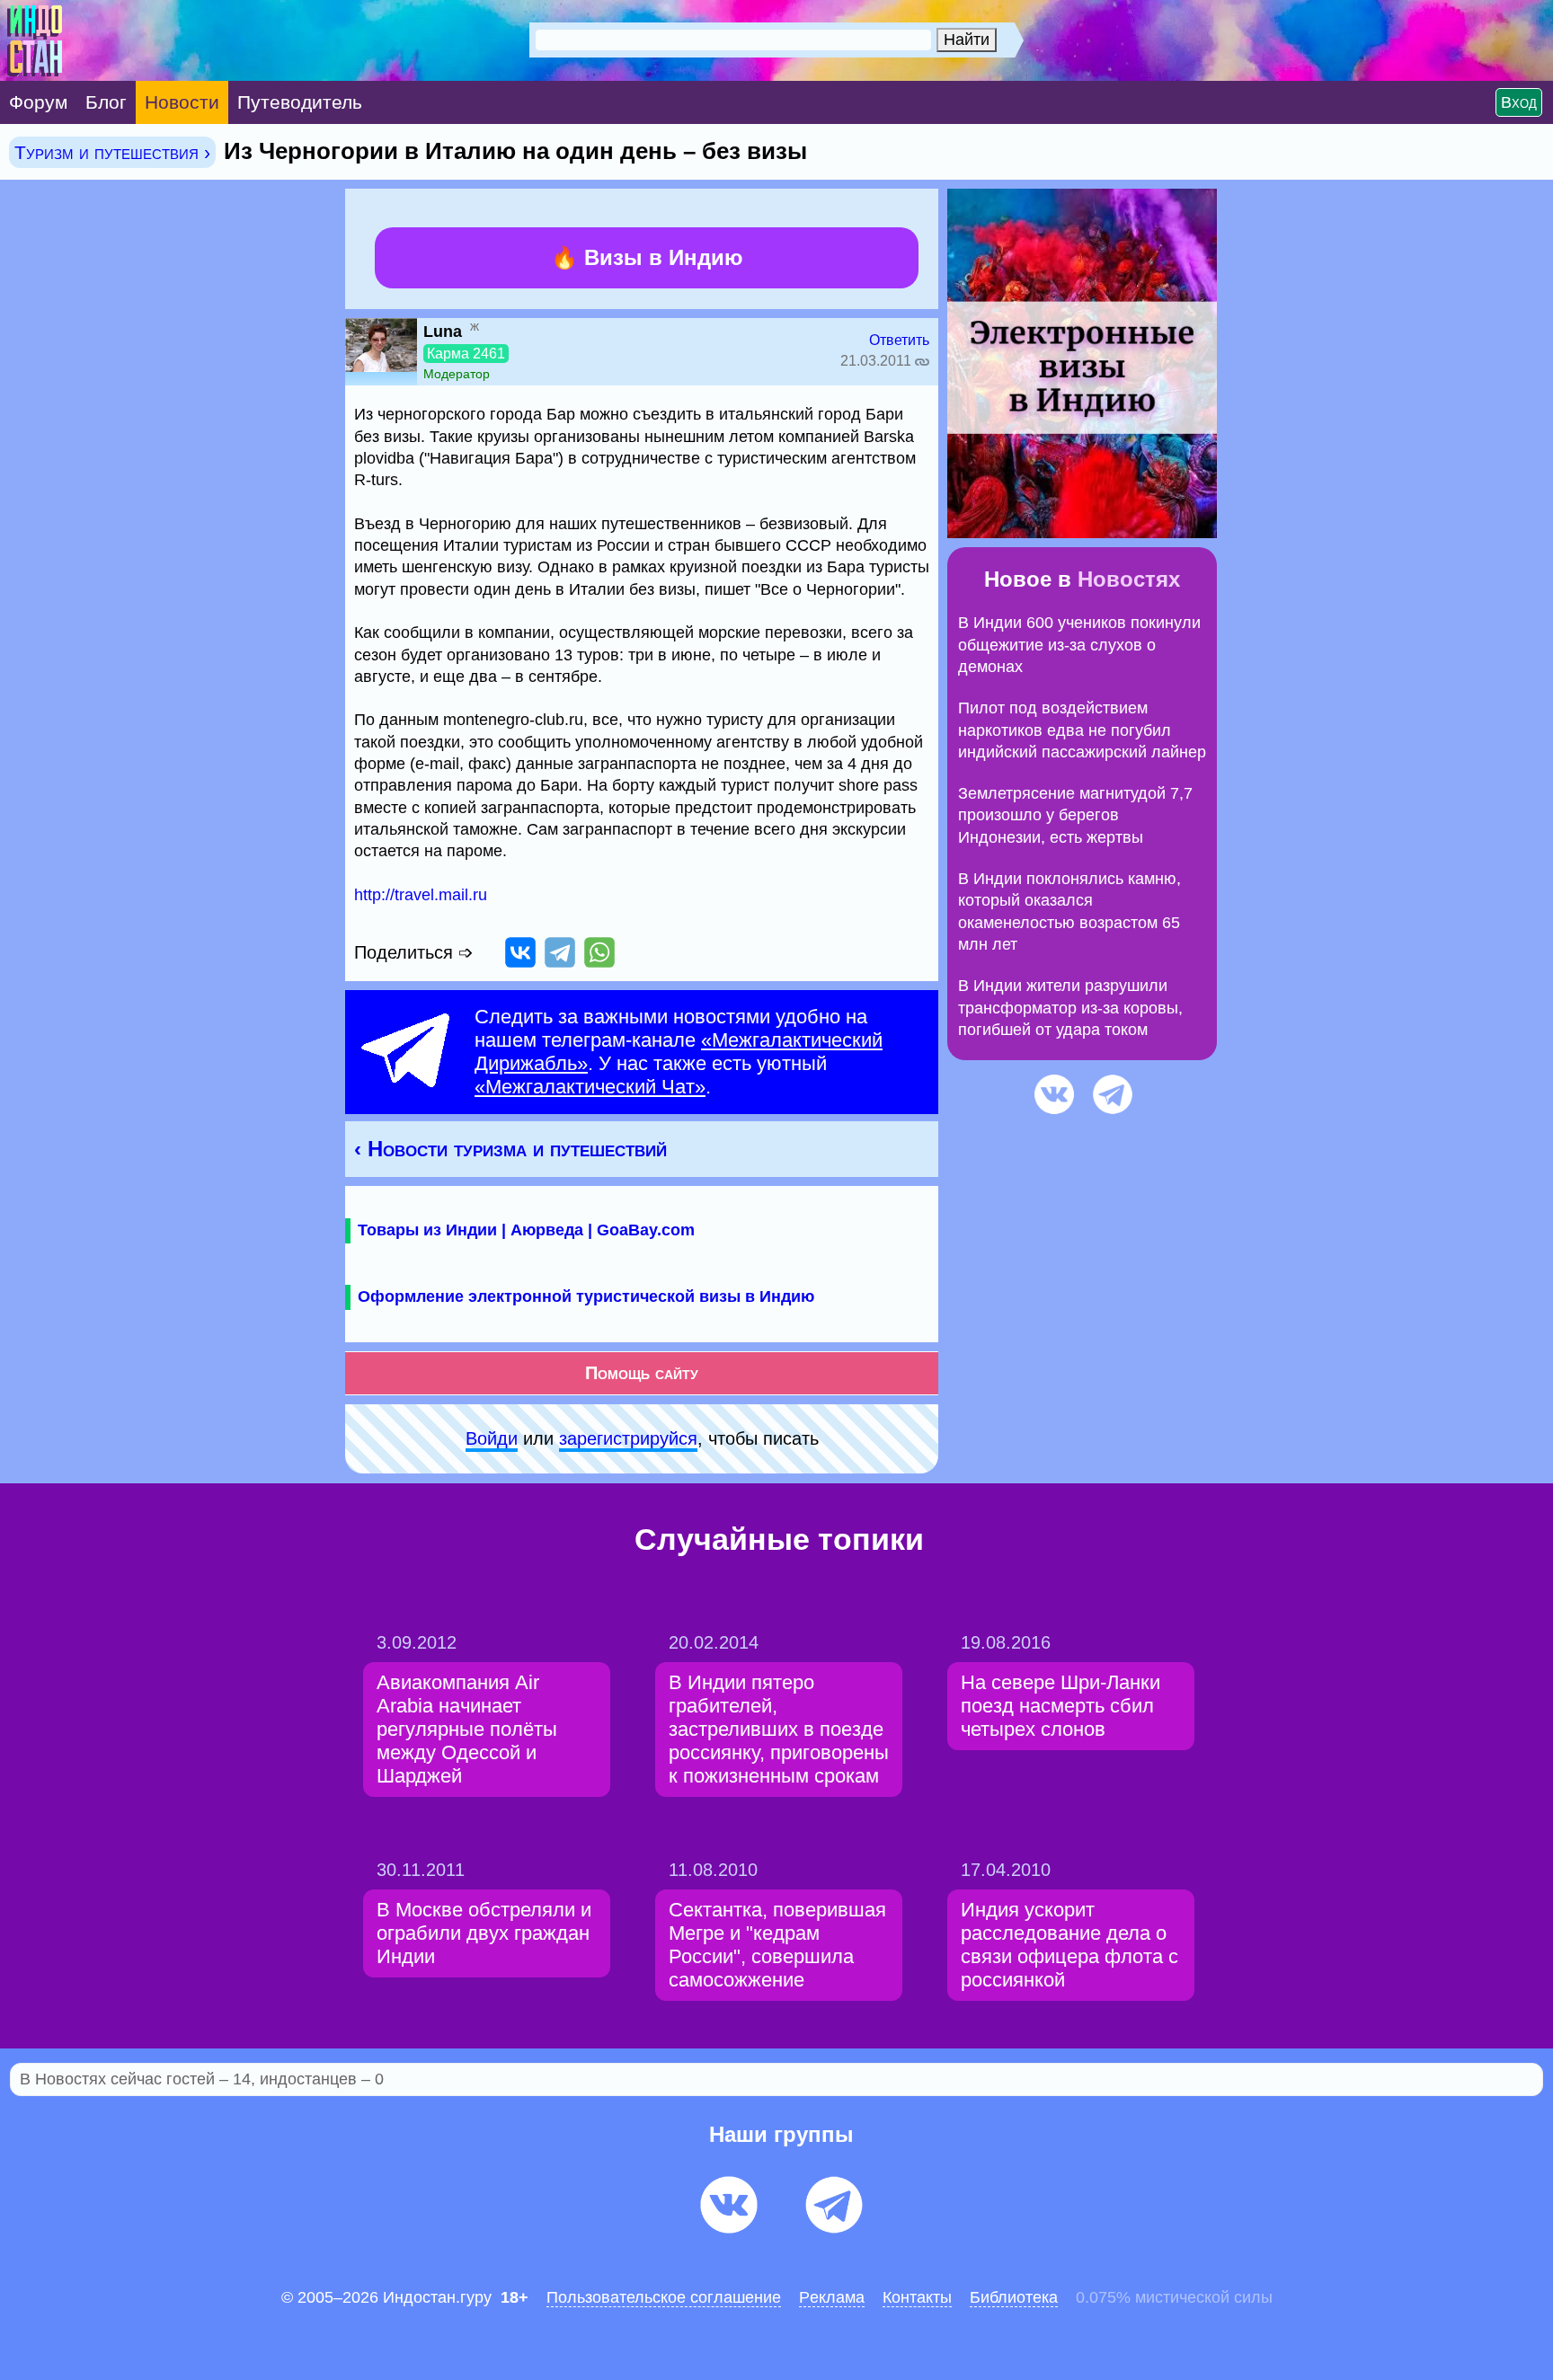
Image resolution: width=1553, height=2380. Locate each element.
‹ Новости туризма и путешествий (510, 1149)
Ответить (899, 340)
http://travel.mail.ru (421, 895)
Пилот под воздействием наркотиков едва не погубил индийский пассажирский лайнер (1082, 730)
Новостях (1129, 579)
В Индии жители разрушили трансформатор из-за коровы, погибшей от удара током (1070, 1008)
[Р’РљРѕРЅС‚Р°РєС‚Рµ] (520, 952)
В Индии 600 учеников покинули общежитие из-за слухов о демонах (1079, 645)
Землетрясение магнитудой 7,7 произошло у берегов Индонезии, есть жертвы (1075, 815)
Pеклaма (832, 2297)
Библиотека (1014, 2297)
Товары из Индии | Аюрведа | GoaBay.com (526, 1230)
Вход (1519, 102)
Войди (492, 1438)
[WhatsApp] (599, 952)
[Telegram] (560, 952)
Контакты (917, 2297)
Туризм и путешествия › (112, 152)
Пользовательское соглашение (664, 2297)
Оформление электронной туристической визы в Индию (586, 1296)
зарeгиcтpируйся (628, 1438)
